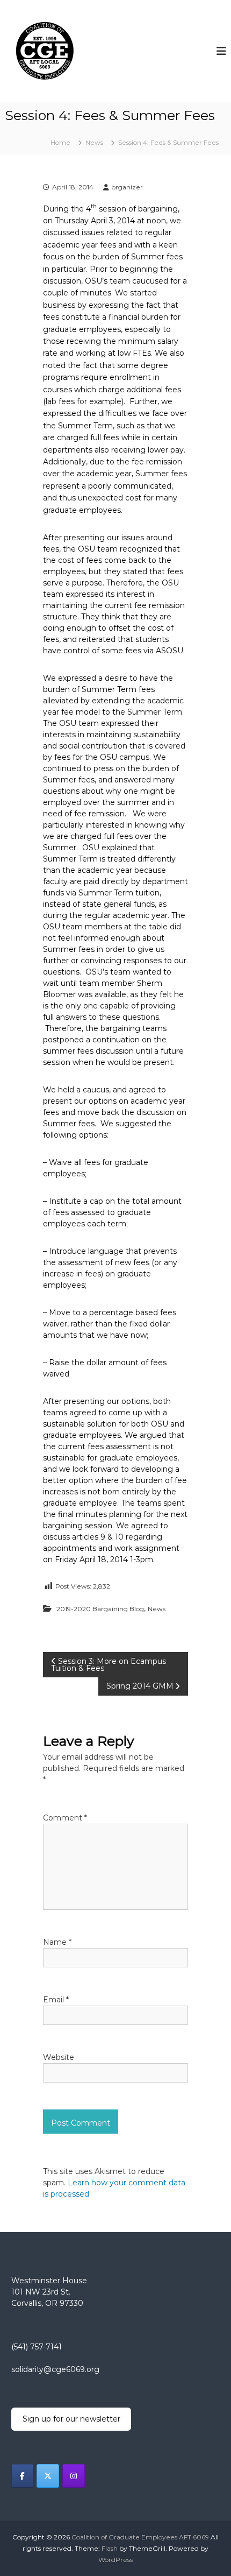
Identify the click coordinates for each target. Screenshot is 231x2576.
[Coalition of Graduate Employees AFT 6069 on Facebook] (23, 2476)
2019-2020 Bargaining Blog (100, 1609)
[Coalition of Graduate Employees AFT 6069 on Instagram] (74, 2476)
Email (56, 2000)
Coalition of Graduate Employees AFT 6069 (140, 2537)
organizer (127, 187)
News (94, 142)
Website (59, 2057)
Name (57, 1942)
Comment (65, 1818)
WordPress (115, 2560)
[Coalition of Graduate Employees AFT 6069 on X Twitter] (48, 2476)
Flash (110, 2548)
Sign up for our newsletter (71, 2419)
